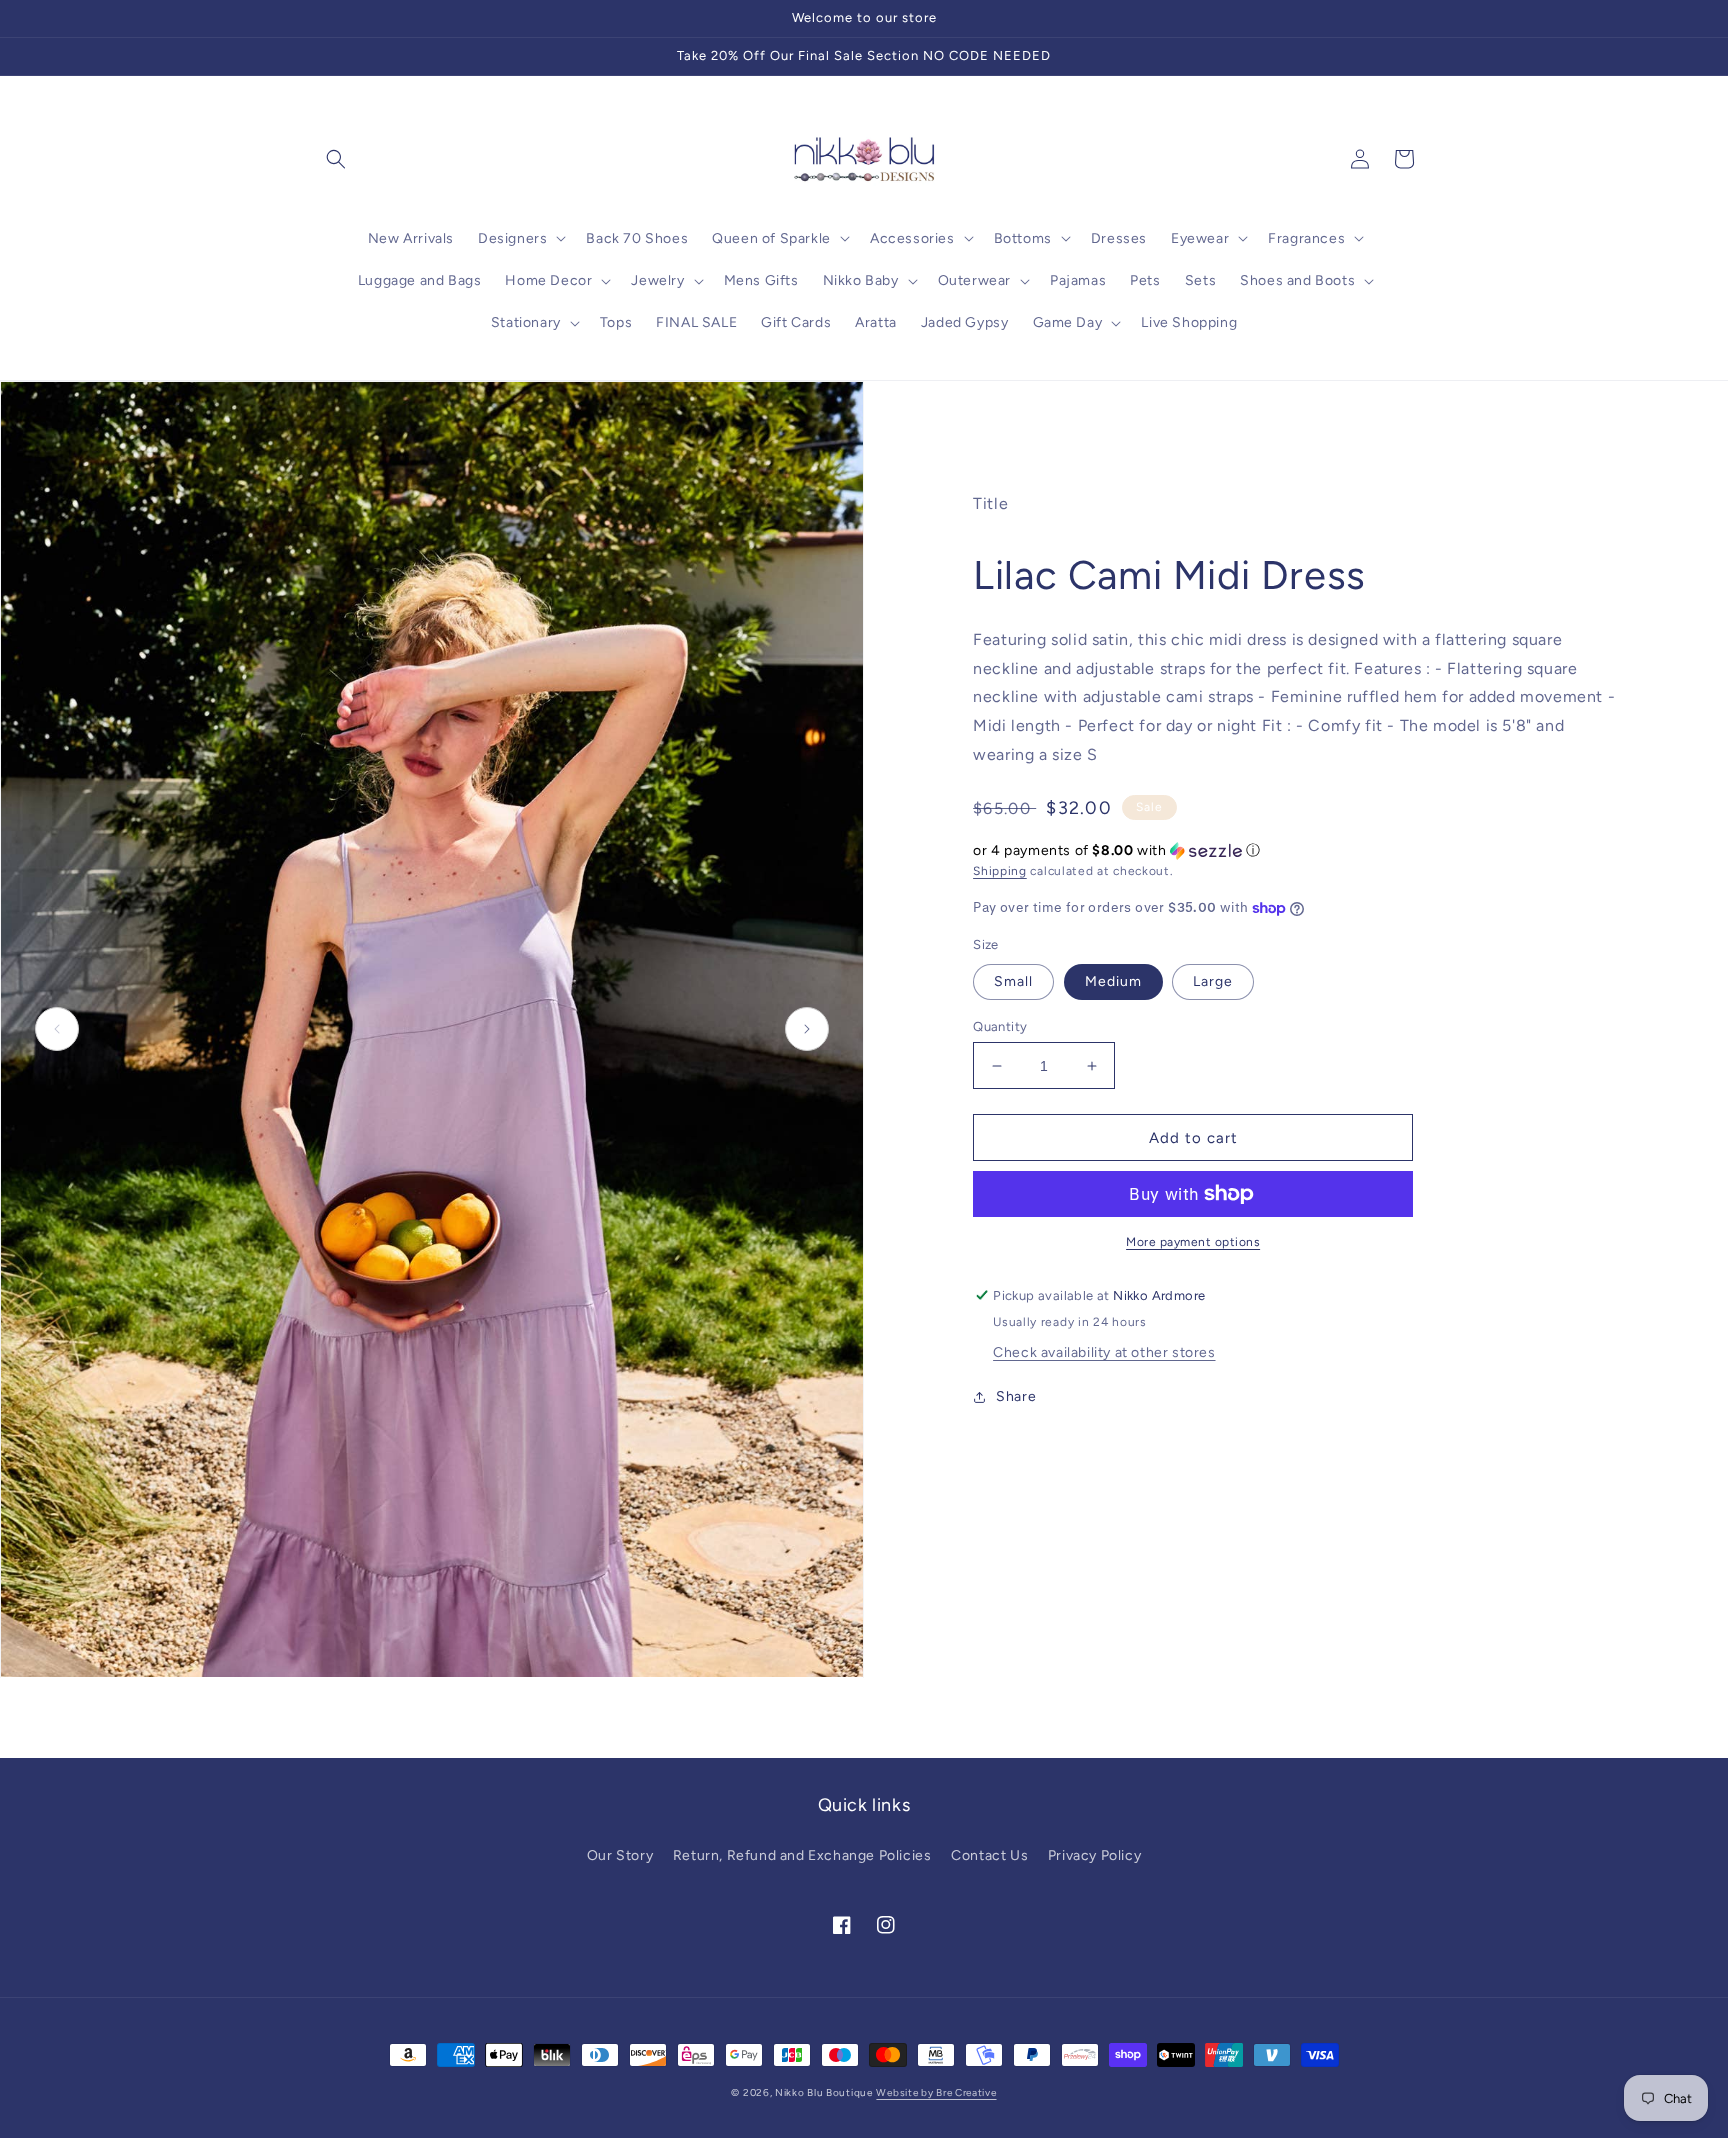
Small (1013, 981)
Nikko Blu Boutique (824, 2092)
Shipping (1000, 871)
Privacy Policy (1094, 1855)
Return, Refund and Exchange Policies (802, 1855)
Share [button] (1016, 1396)
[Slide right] (807, 1029)
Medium (1113, 981)
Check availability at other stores (1104, 1352)
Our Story (620, 1855)
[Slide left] (57, 1029)
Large (1213, 981)
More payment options (1193, 1242)
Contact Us (989, 1855)
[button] (336, 159)
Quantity (1000, 1026)
